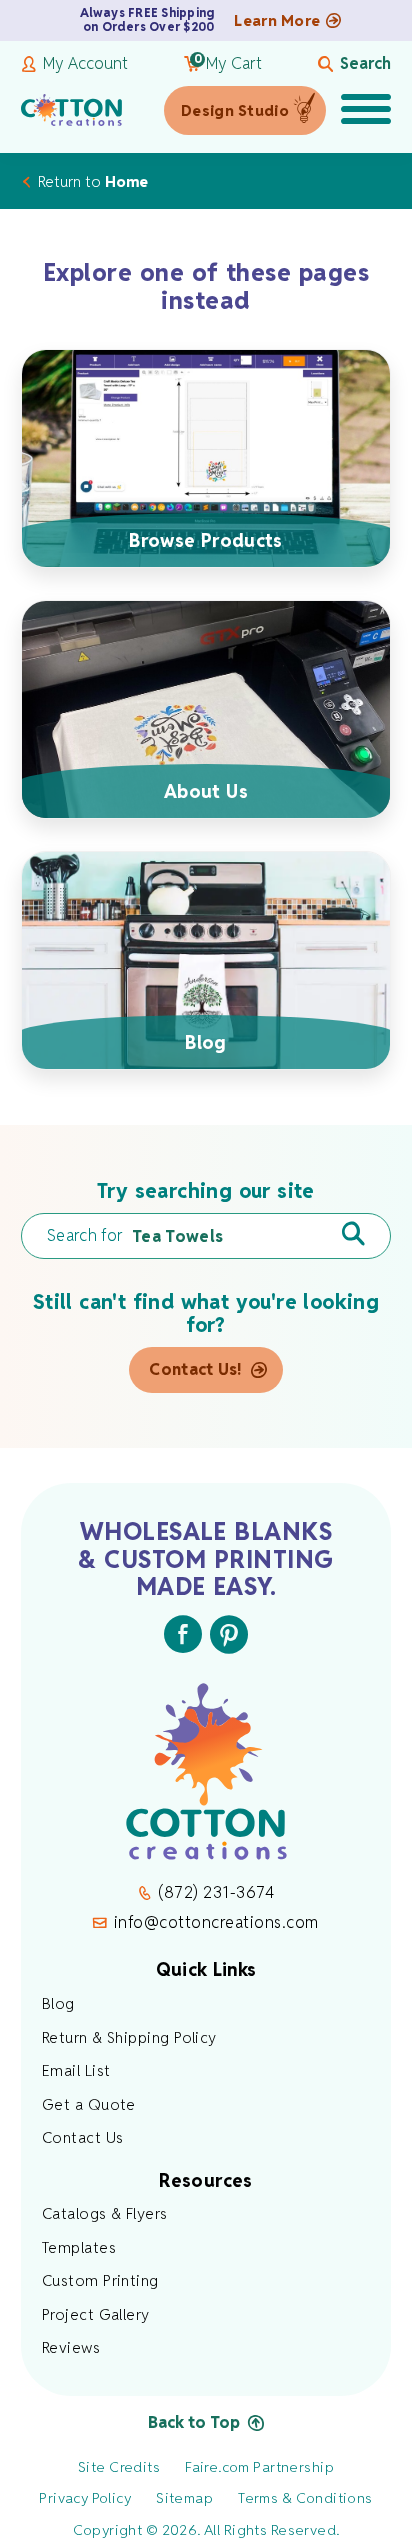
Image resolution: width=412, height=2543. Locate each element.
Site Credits (119, 2467)
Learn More (277, 20)
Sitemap (184, 2498)
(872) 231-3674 (216, 1892)
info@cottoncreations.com (216, 1922)
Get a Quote (89, 2104)
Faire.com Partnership (259, 2467)
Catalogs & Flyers (105, 2213)
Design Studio (235, 110)
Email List (76, 2070)
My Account (85, 64)
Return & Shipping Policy (129, 2037)
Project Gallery (96, 2314)
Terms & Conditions (305, 2498)
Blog (58, 2003)
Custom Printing (100, 2280)
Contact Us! (196, 1369)
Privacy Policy (85, 2498)
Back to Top (194, 2422)
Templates (79, 2247)
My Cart (228, 64)
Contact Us (83, 2137)
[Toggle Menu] (366, 111)
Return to (93, 181)
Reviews (71, 2347)
